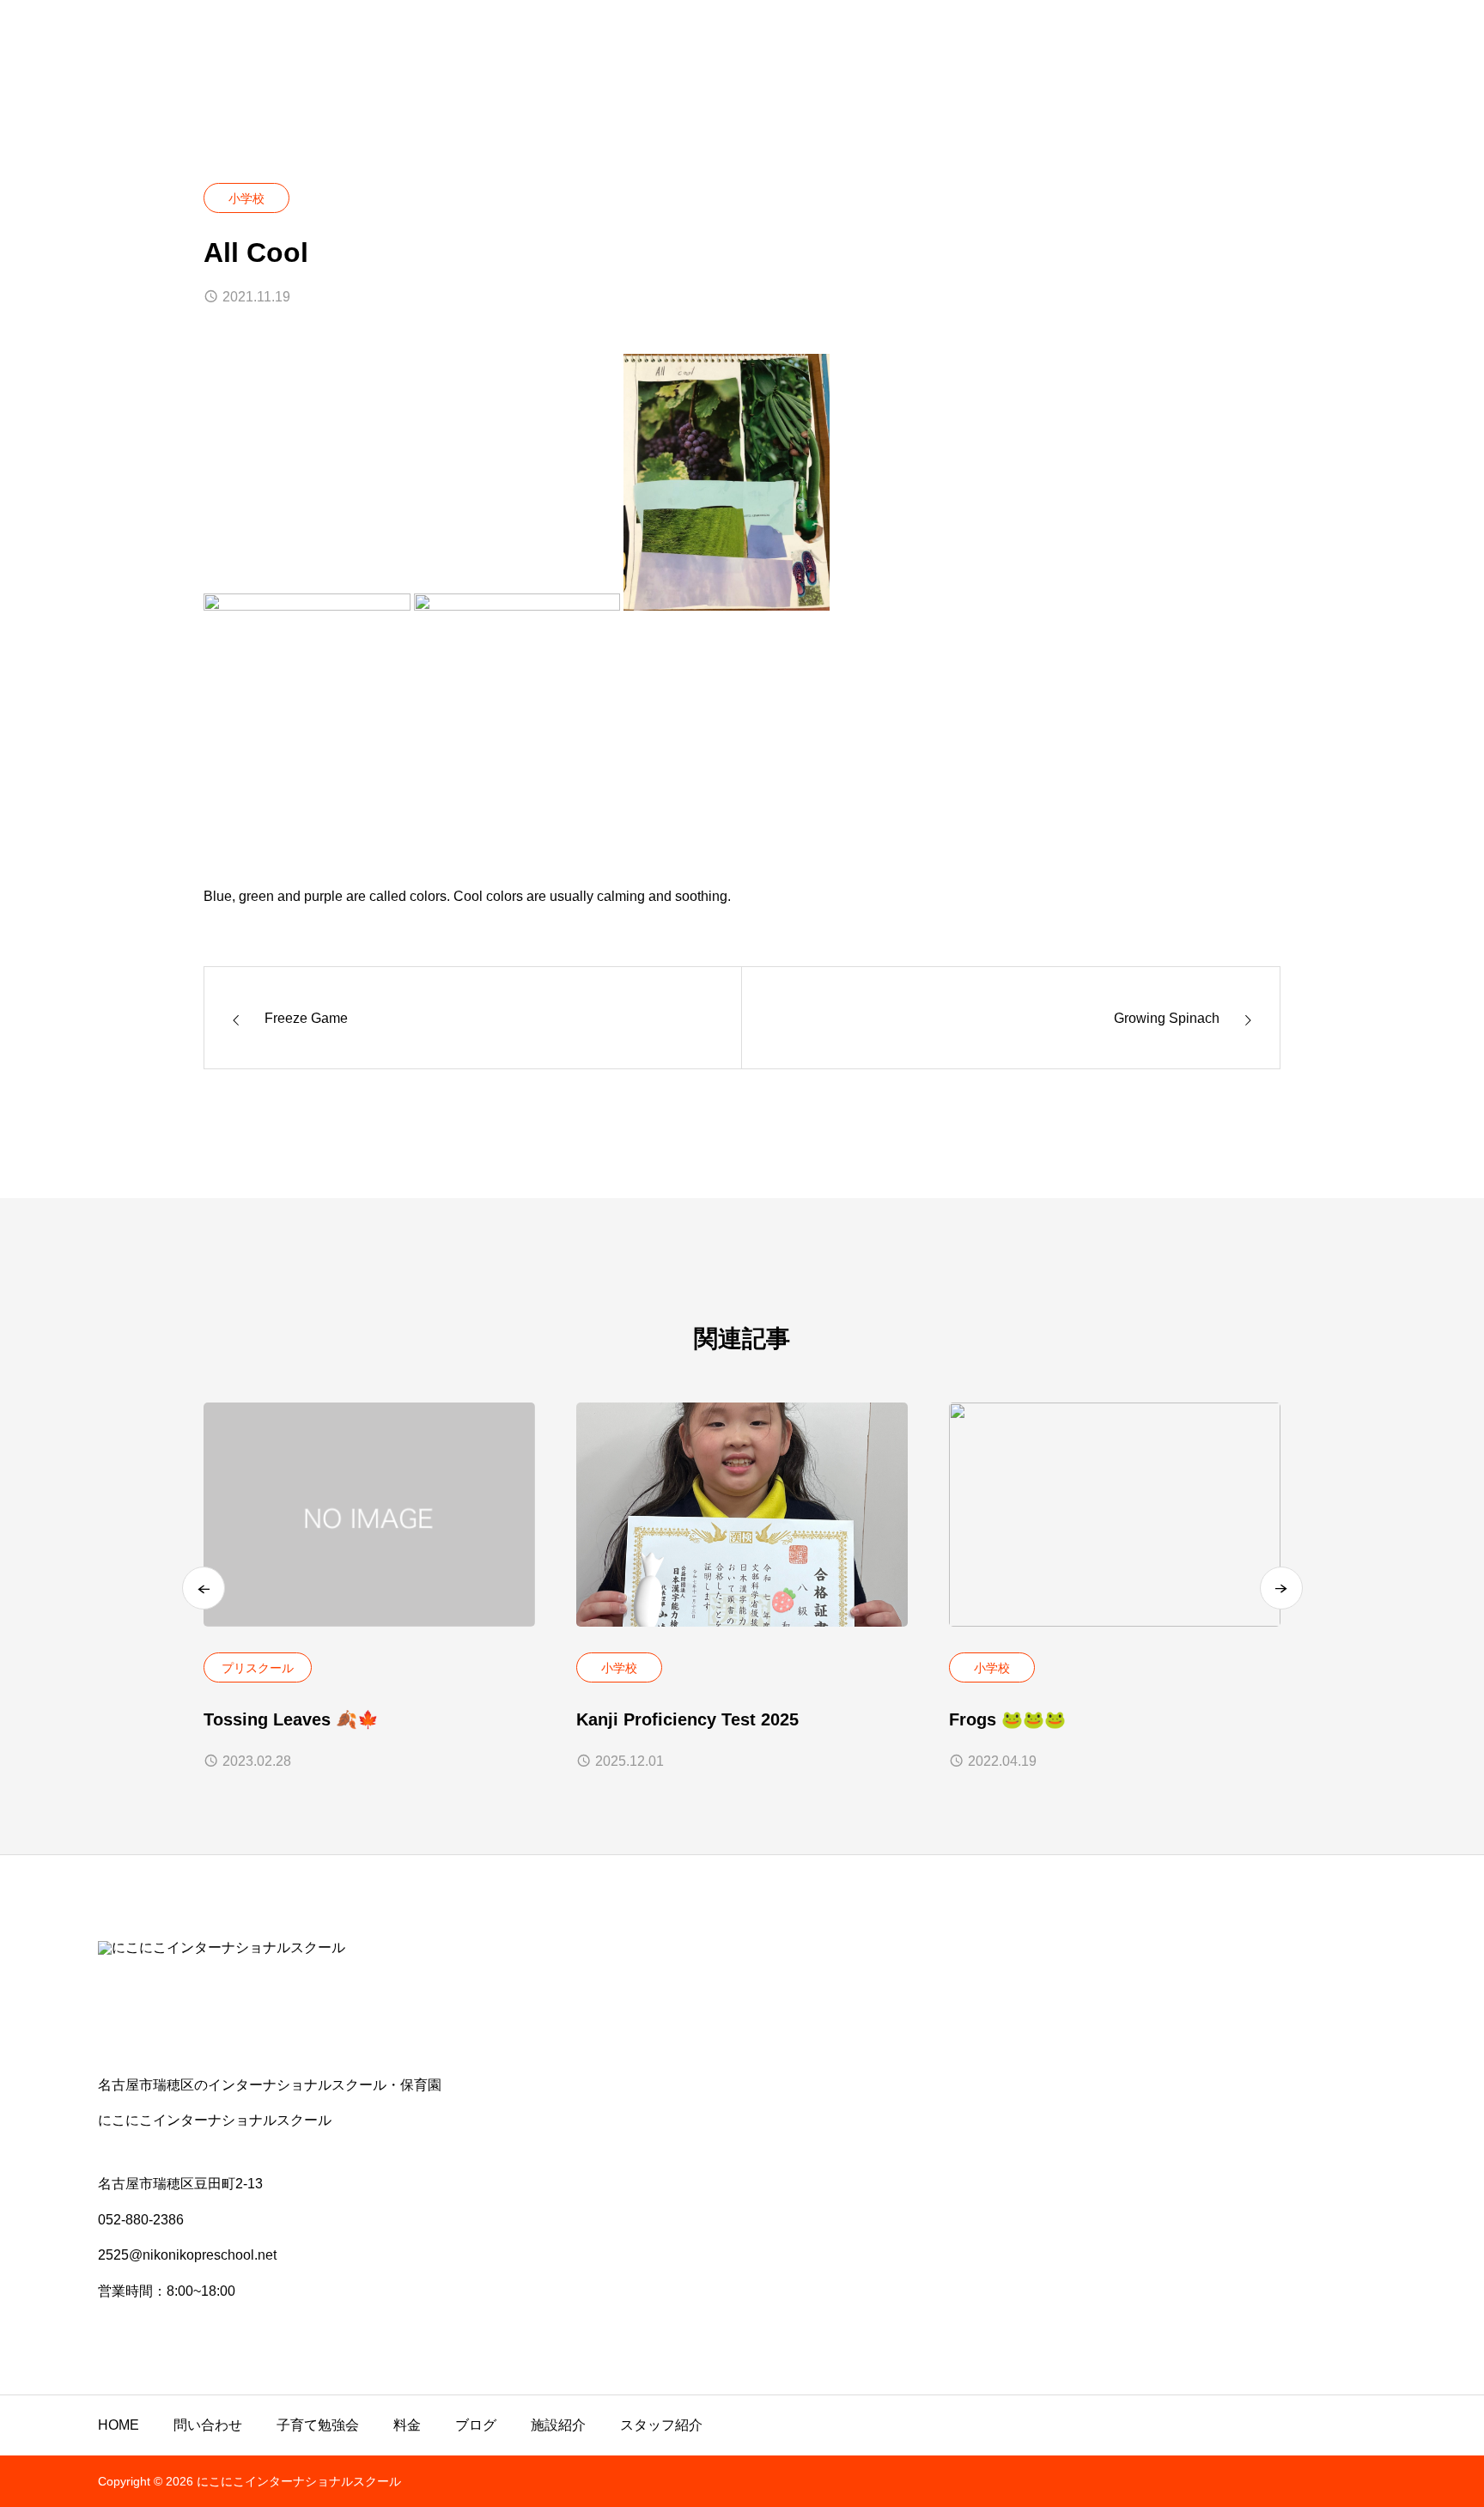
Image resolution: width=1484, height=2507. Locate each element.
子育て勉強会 (318, 2425)
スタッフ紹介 (661, 2425)
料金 (407, 2425)
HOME (119, 2425)
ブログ (476, 2425)
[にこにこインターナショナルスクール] (742, 1997)
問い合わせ (208, 2425)
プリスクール (258, 1668)
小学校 (246, 198)
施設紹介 (558, 2425)
